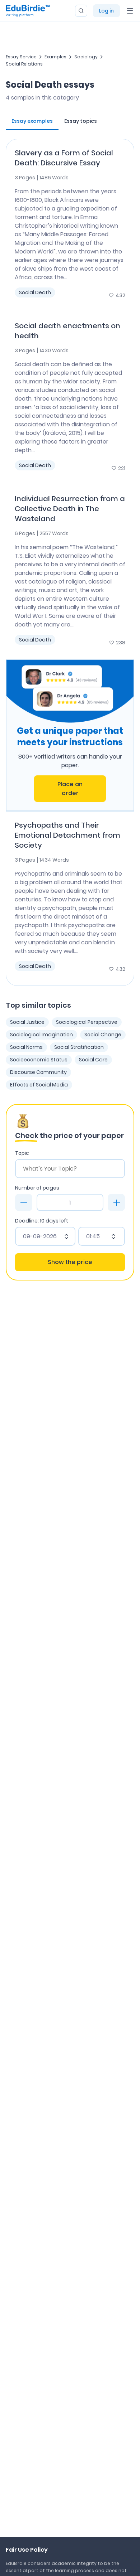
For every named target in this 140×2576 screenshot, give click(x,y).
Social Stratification (79, 1047)
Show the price (70, 1262)
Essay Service (21, 57)
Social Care (93, 1060)
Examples (55, 57)
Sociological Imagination (41, 1035)
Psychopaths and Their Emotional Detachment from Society (67, 835)
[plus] (116, 1202)
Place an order (70, 789)
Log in (106, 11)
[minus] (24, 1202)
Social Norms (26, 1047)
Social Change (103, 1035)
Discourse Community (38, 1072)
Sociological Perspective (87, 1022)
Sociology (86, 57)
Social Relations (24, 64)
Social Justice (27, 1022)
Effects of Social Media (39, 1085)
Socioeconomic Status (39, 1060)
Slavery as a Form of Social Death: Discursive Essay (64, 158)
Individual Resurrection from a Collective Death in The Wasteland (70, 509)
